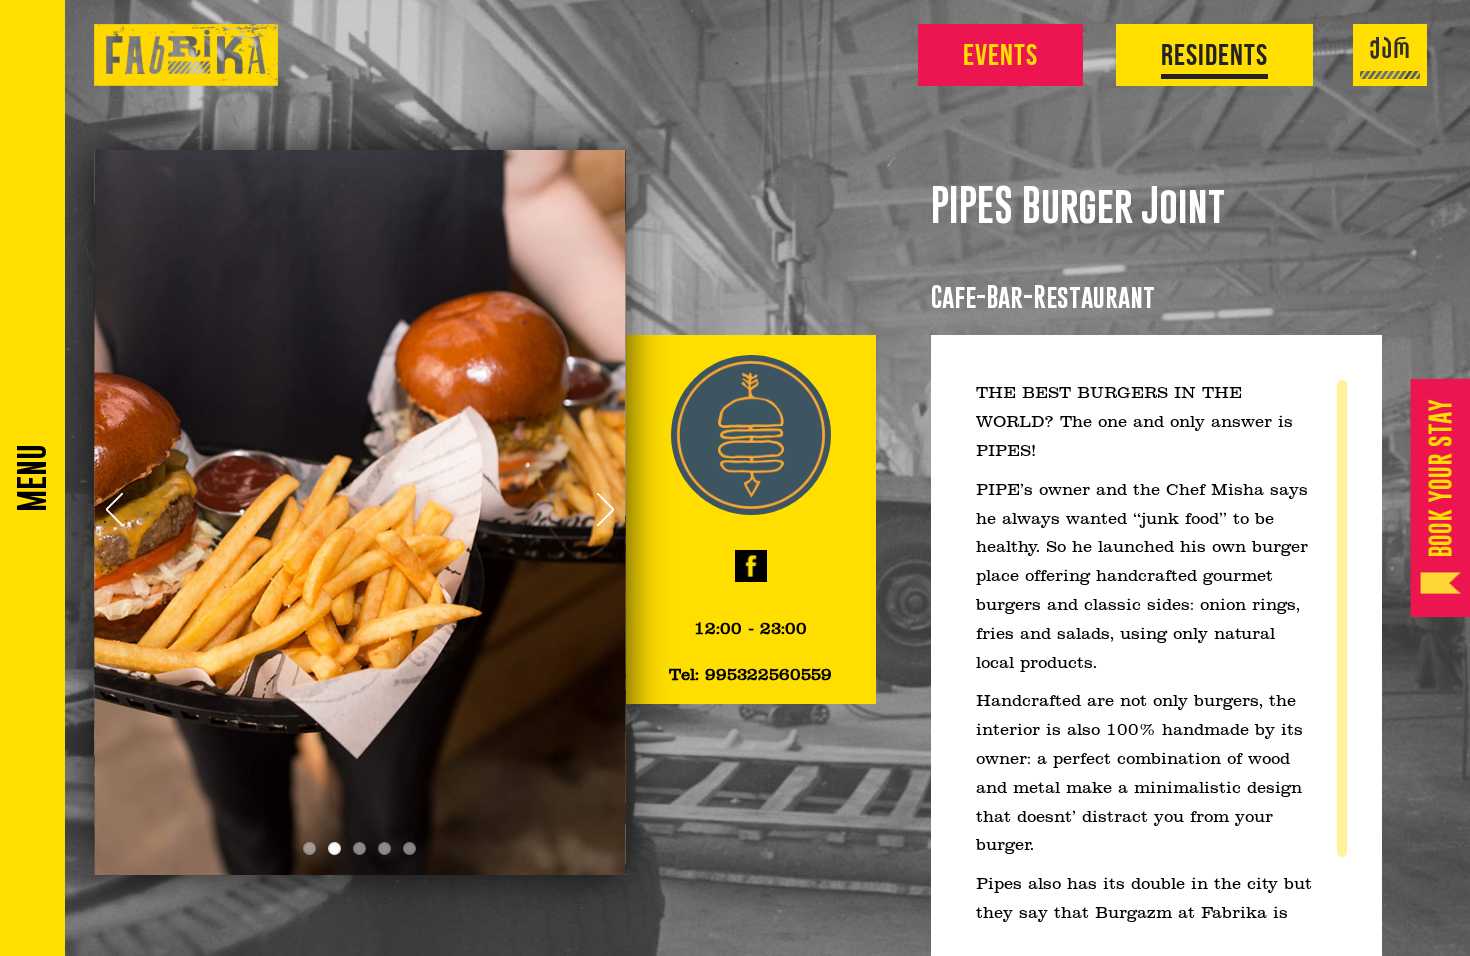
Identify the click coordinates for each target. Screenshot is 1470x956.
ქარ (1390, 51)
